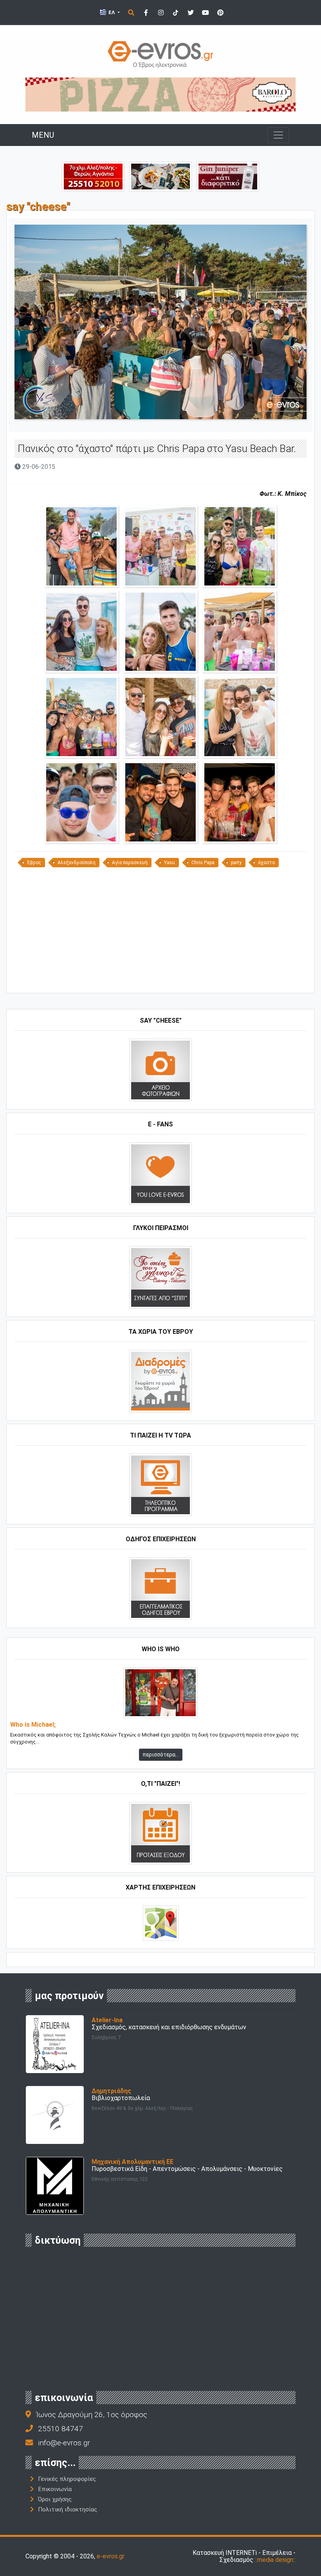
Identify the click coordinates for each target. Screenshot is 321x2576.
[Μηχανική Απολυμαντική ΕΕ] (55, 2185)
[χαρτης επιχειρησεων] (161, 1923)
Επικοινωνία (55, 2489)
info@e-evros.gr (64, 2443)
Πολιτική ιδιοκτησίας (68, 2509)
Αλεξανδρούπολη (77, 863)
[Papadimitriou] (160, 176)
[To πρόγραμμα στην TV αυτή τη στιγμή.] (160, 1484)
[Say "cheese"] (160, 1069)
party (236, 863)
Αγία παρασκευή (130, 863)
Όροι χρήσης (55, 2499)
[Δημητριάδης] (55, 2114)
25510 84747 (60, 2429)
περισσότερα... (161, 1755)
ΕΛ (112, 12)
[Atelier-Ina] (55, 2044)
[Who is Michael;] (160, 1692)
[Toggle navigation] (278, 135)
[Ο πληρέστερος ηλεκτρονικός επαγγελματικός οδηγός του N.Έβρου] (160, 54)
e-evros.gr (111, 2556)
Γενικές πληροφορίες (67, 2479)
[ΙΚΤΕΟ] (93, 176)
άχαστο (266, 863)
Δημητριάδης (111, 2091)
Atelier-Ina (107, 2020)
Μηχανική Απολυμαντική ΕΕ (133, 2162)
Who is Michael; (33, 1725)
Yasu (170, 863)
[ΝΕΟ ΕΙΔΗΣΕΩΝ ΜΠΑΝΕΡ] (160, 980)
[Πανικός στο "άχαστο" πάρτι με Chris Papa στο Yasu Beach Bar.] (81, 546)
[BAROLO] (160, 94)
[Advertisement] (160, 933)
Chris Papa (203, 863)
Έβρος (34, 863)
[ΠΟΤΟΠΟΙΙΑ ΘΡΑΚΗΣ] (228, 176)
